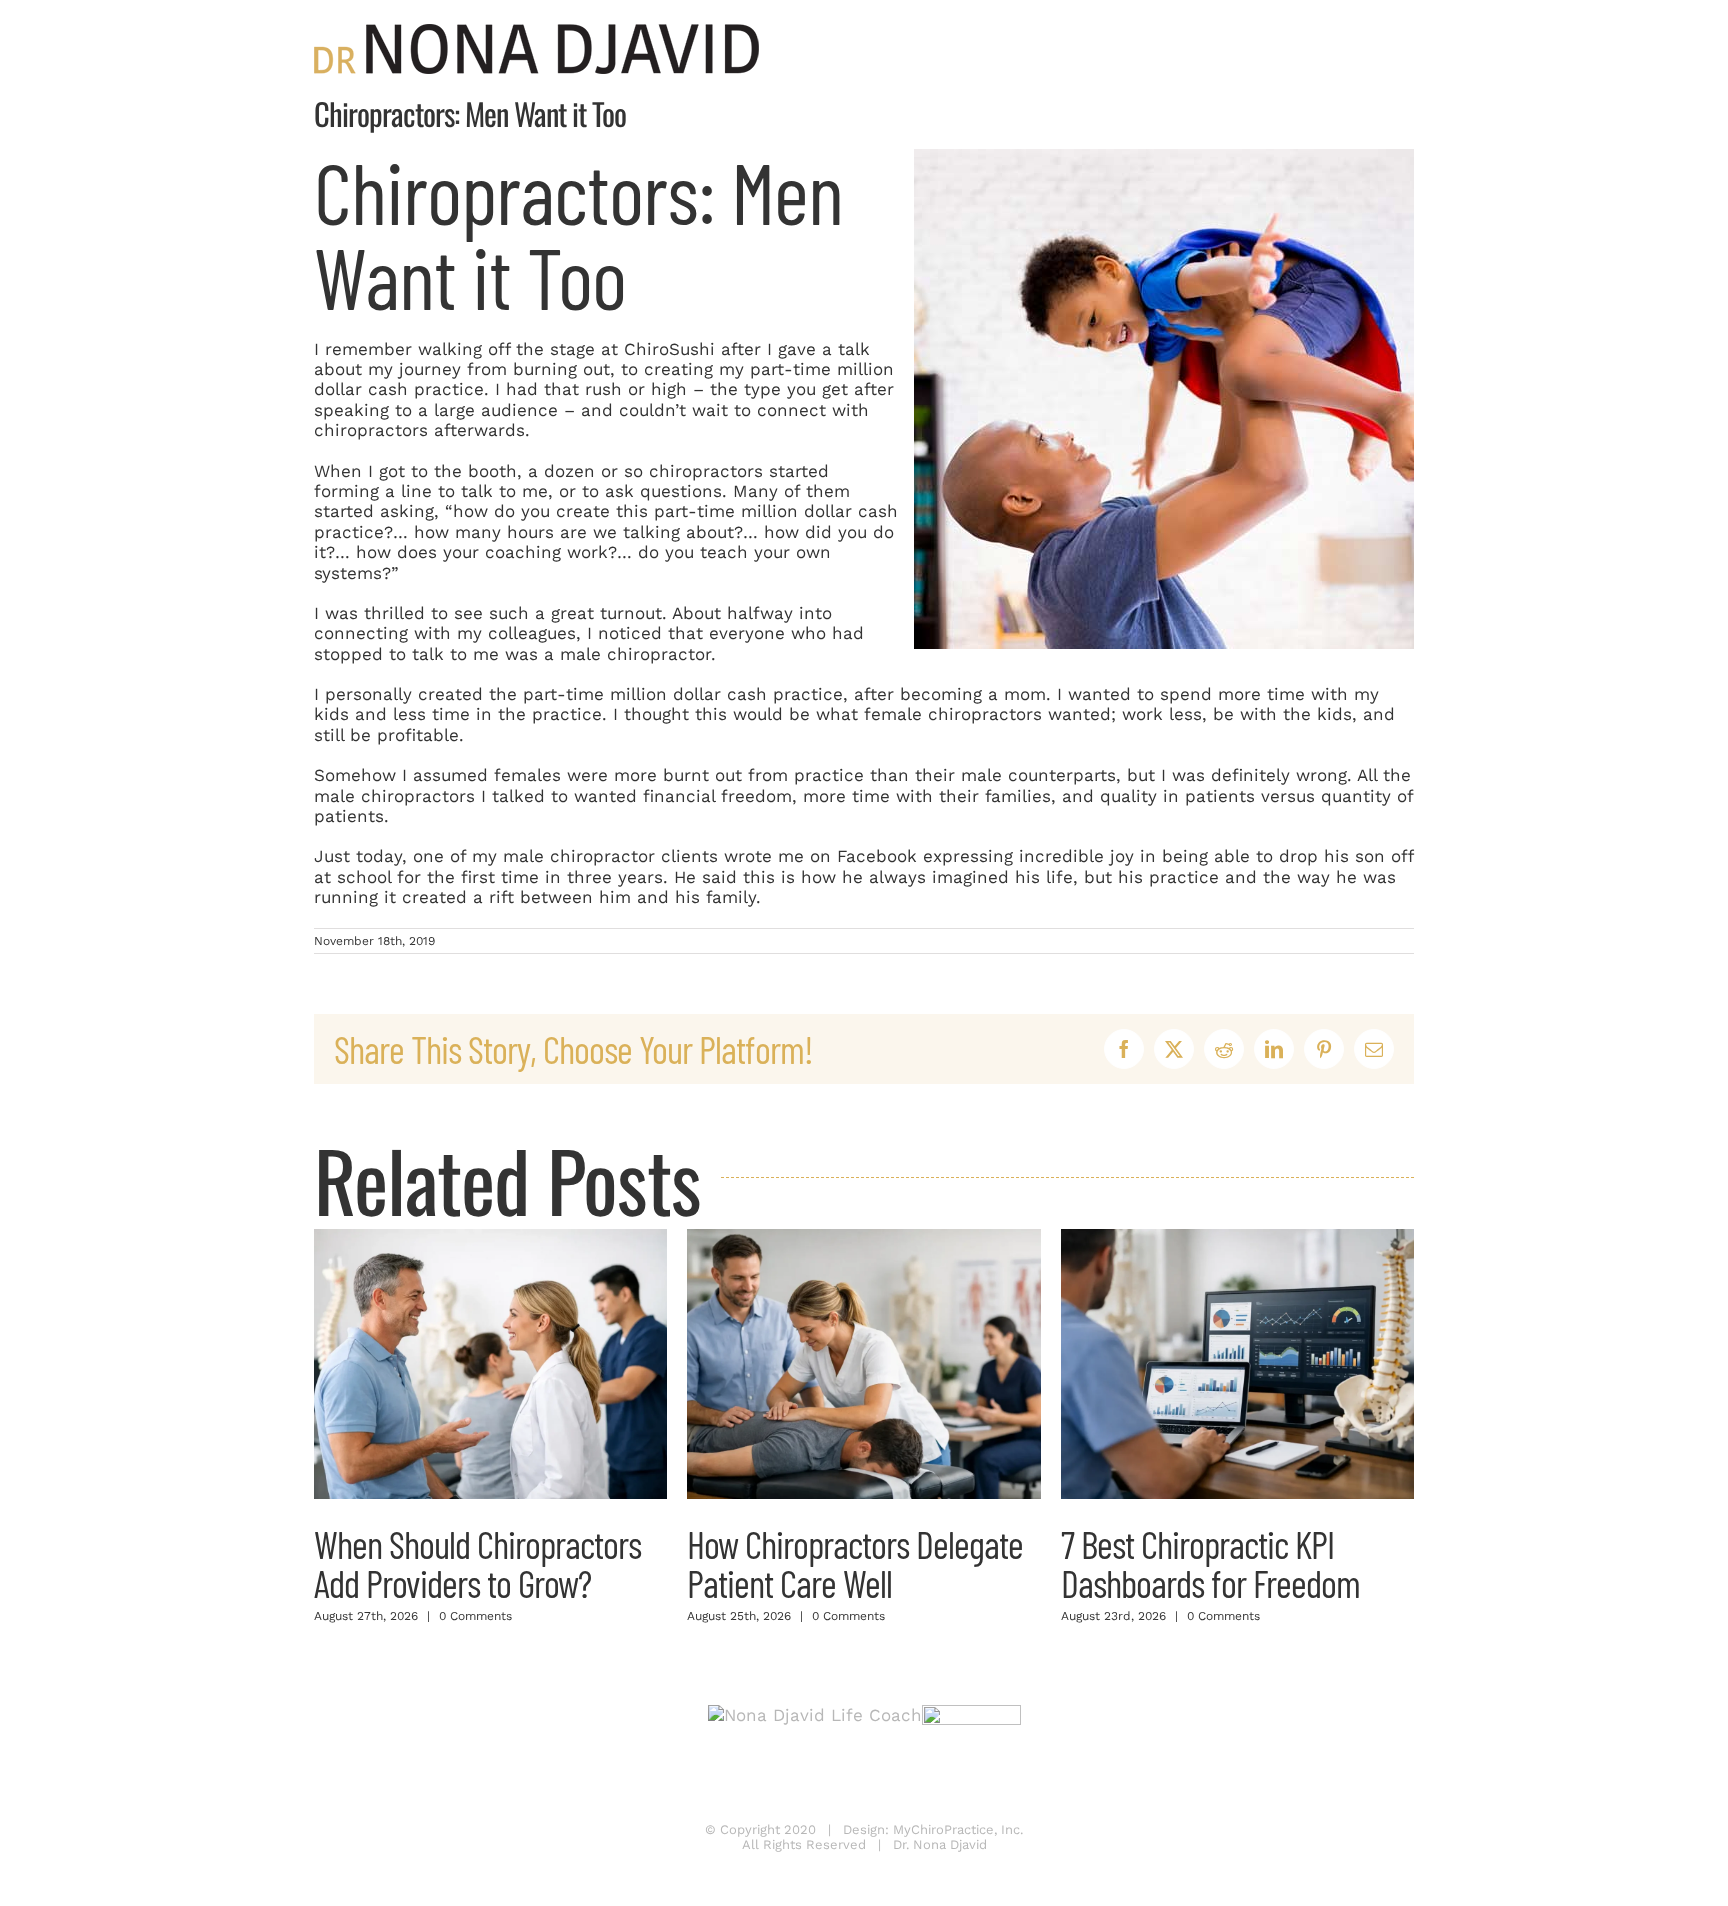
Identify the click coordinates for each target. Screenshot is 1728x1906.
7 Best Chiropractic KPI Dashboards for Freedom (1210, 1563)
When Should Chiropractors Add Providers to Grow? (477, 1563)
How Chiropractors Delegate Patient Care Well (855, 1563)
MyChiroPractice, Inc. (958, 1829)
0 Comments (475, 1616)
